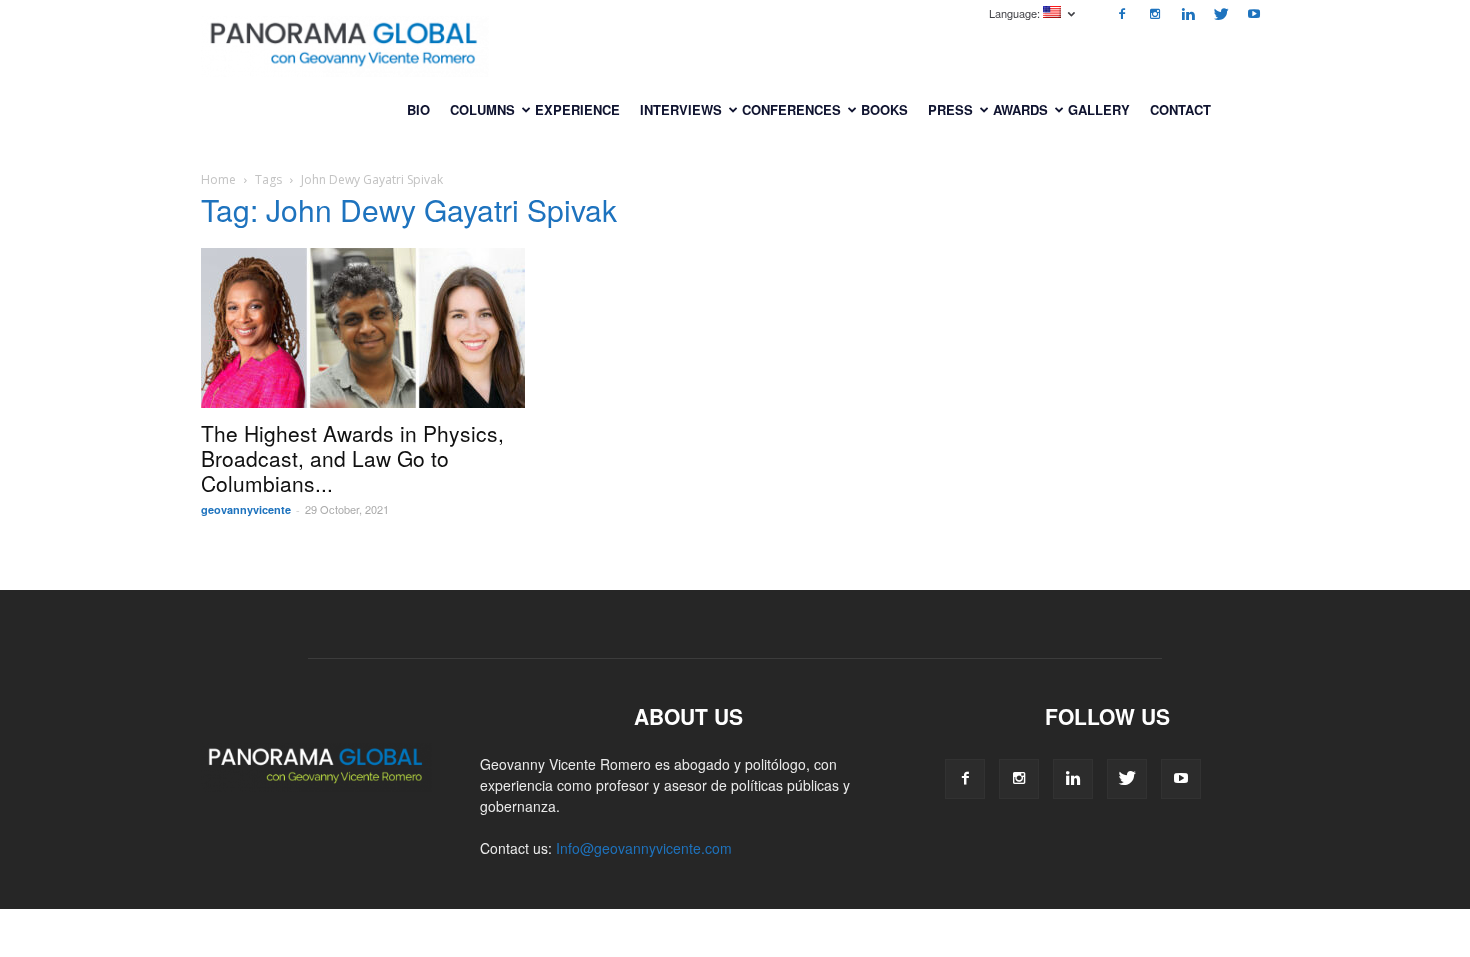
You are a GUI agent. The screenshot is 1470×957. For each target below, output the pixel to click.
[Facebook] (1122, 14)
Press (950, 109)
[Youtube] (1254, 14)
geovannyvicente (246, 509)
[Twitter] (1221, 14)
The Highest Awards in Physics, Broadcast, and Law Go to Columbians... (352, 458)
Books (884, 109)
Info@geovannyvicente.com (644, 848)
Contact (1180, 109)
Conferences (791, 109)
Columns (482, 109)
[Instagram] (1155, 14)
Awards (1020, 109)
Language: (1016, 13)
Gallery (1099, 109)
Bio (418, 109)
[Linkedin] (1188, 14)
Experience (577, 109)
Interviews (681, 109)
